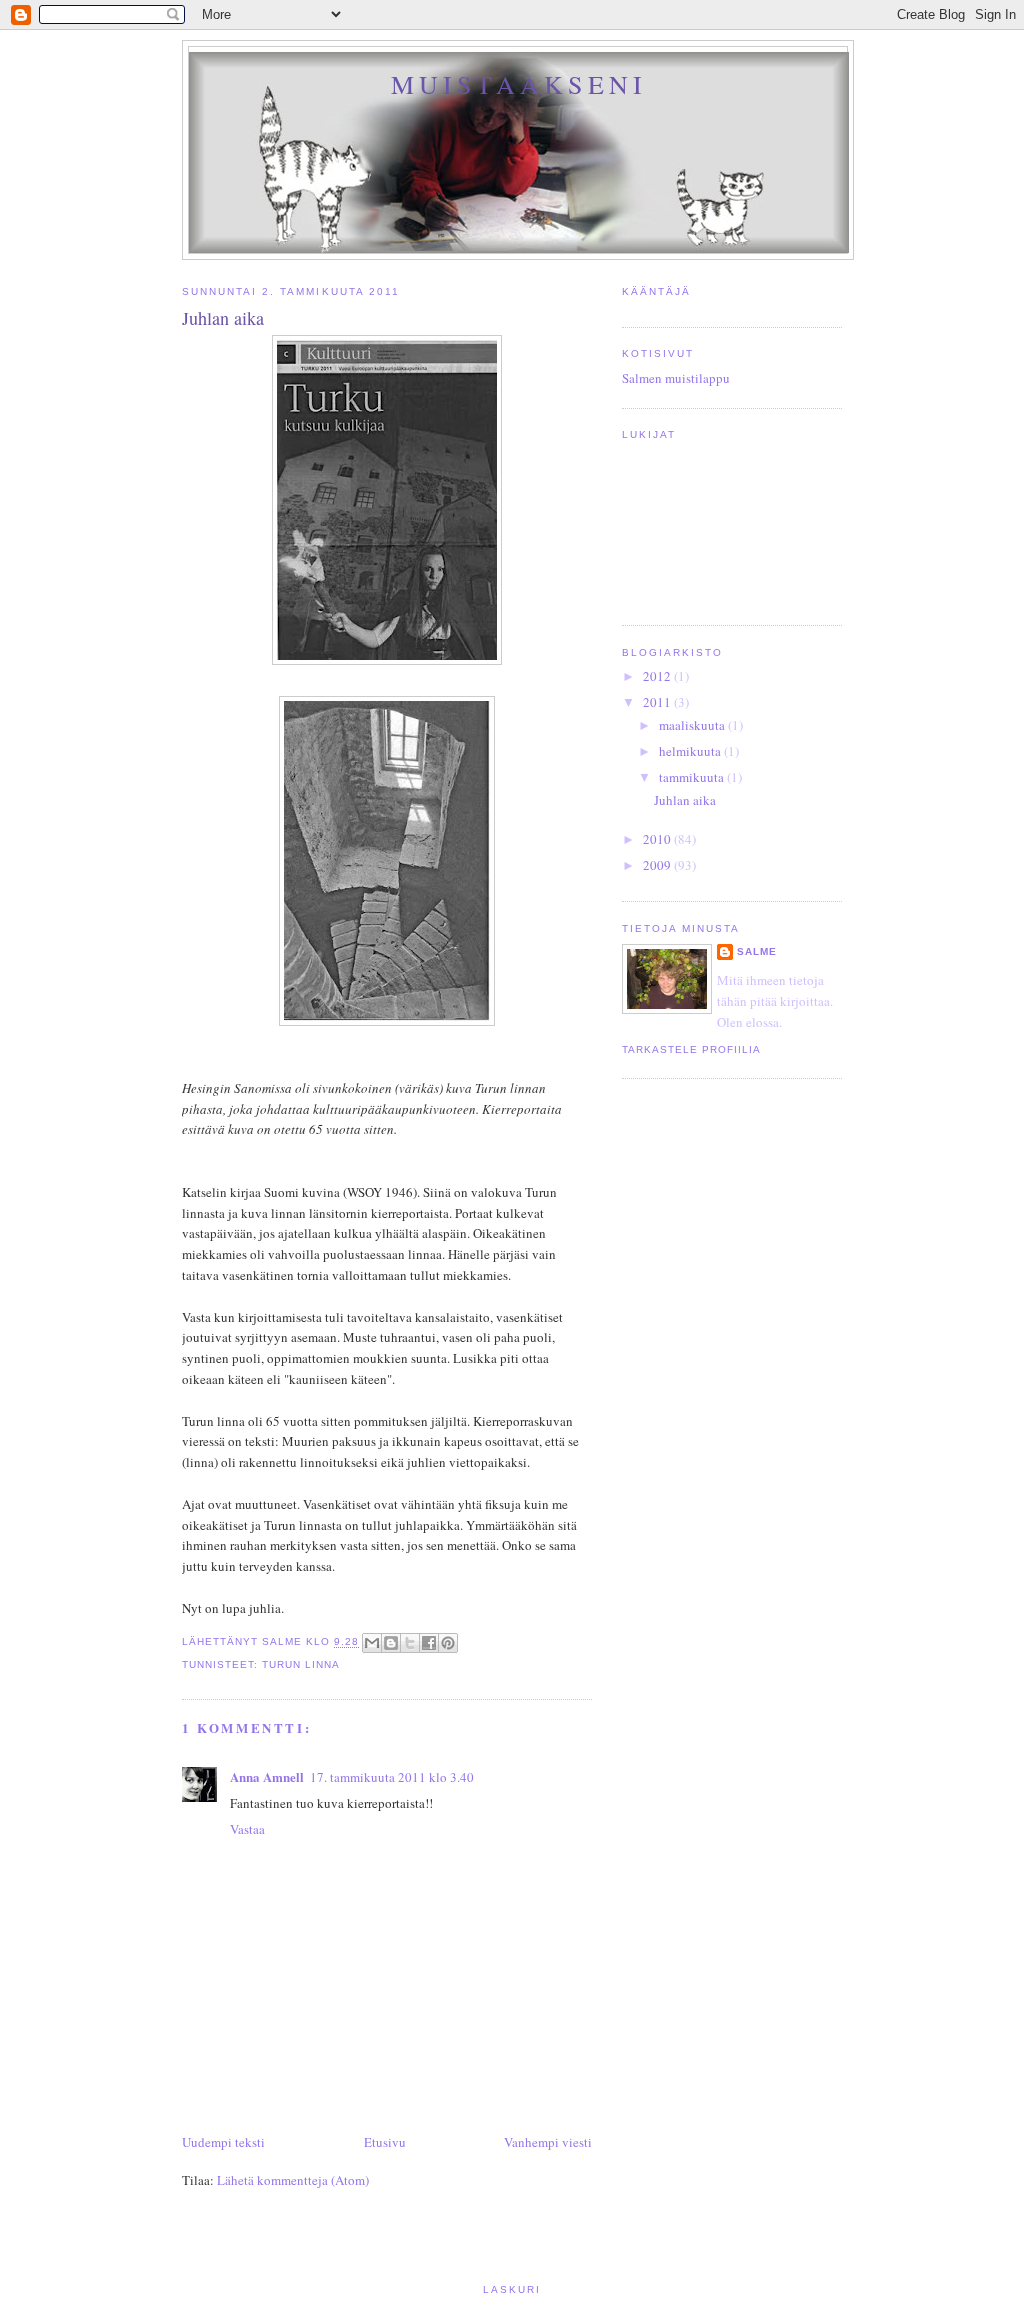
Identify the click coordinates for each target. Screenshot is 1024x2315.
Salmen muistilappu (676, 378)
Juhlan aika (685, 800)
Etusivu (385, 2142)
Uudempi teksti (223, 2142)
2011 (658, 702)
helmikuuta (691, 751)
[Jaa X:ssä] (410, 1643)
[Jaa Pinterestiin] (448, 1643)
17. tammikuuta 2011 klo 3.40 (392, 1777)
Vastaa (247, 1829)
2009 (658, 865)
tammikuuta (693, 777)
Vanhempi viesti (548, 2142)
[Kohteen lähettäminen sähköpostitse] (372, 1643)
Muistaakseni (519, 84)
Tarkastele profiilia (691, 1049)
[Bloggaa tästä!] (391, 1643)
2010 (658, 839)
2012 (658, 676)
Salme (757, 951)
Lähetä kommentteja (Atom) (293, 2180)
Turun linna (301, 1664)
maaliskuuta (693, 725)
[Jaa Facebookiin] (429, 1643)
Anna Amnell (267, 1776)
